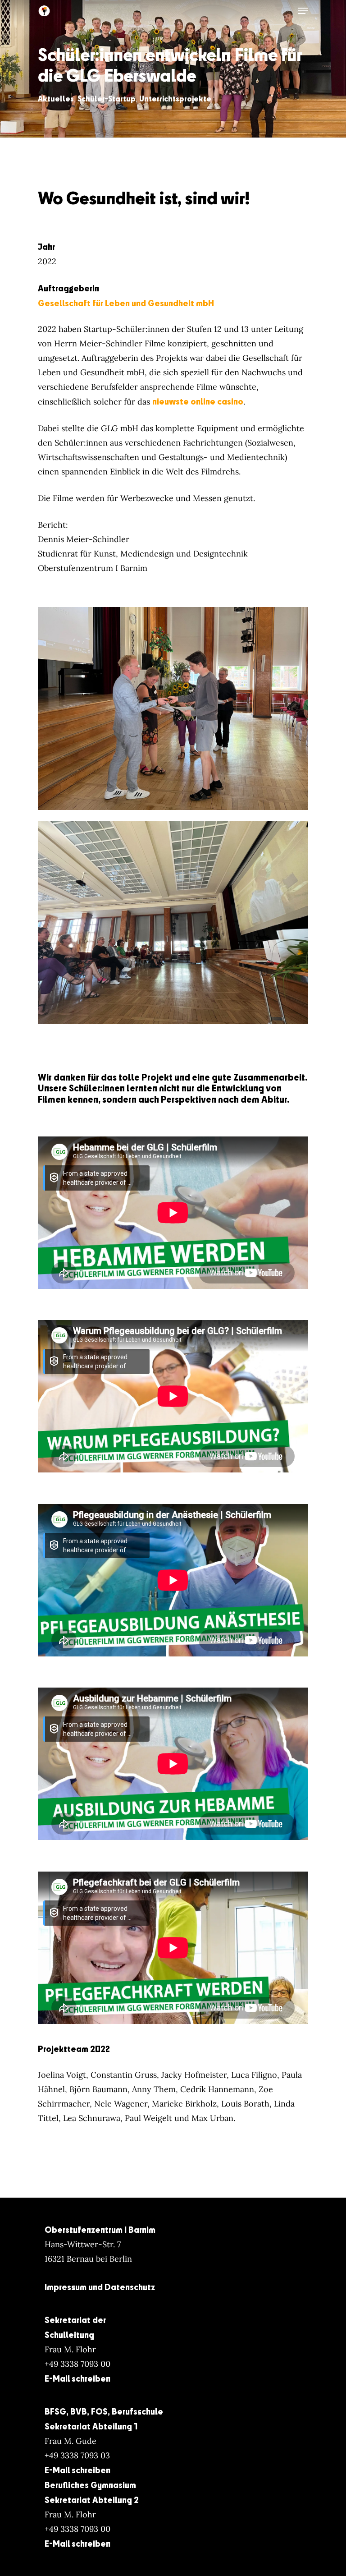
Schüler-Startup (107, 99)
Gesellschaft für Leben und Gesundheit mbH (126, 303)
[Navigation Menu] (303, 11)
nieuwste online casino (198, 401)
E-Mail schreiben (77, 2378)
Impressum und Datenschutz (100, 2287)
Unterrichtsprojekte (175, 99)
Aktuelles (56, 99)
